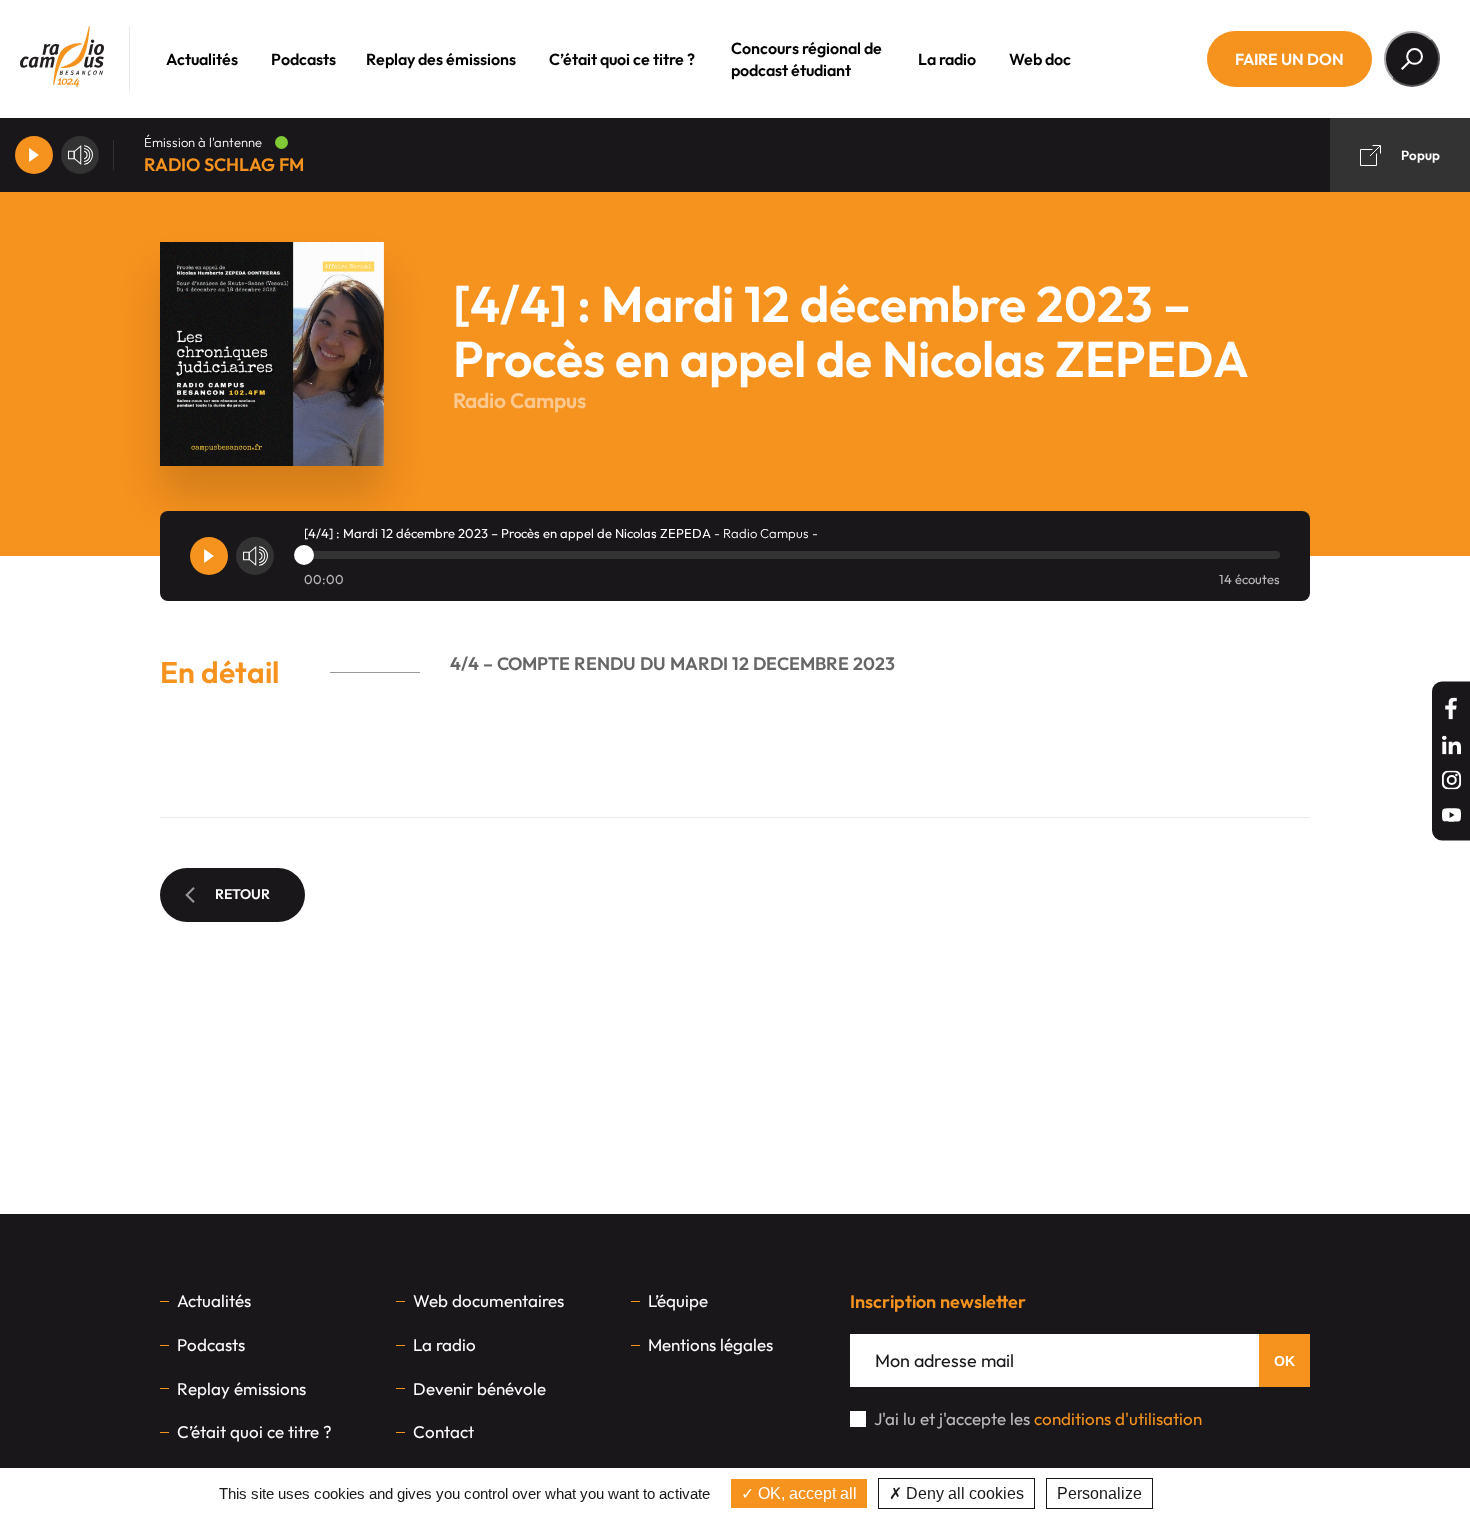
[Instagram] (1451, 780)
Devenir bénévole (479, 1388)
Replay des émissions (441, 59)
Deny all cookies (963, 1493)
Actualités (202, 59)
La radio (947, 59)
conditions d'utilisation (1118, 1418)
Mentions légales (710, 1344)
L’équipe (678, 1300)
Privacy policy (1209, 1493)
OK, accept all (805, 1493)
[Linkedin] (1451, 745)
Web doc (1040, 59)
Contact (443, 1431)
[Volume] (80, 155)
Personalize (1099, 1493)
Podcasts (303, 59)
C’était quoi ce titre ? (622, 59)
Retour (242, 894)
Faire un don (1289, 59)
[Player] (34, 155)
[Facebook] (1451, 709)
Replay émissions (241, 1388)
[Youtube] (1451, 815)
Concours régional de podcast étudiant (806, 59)
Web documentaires (488, 1300)
